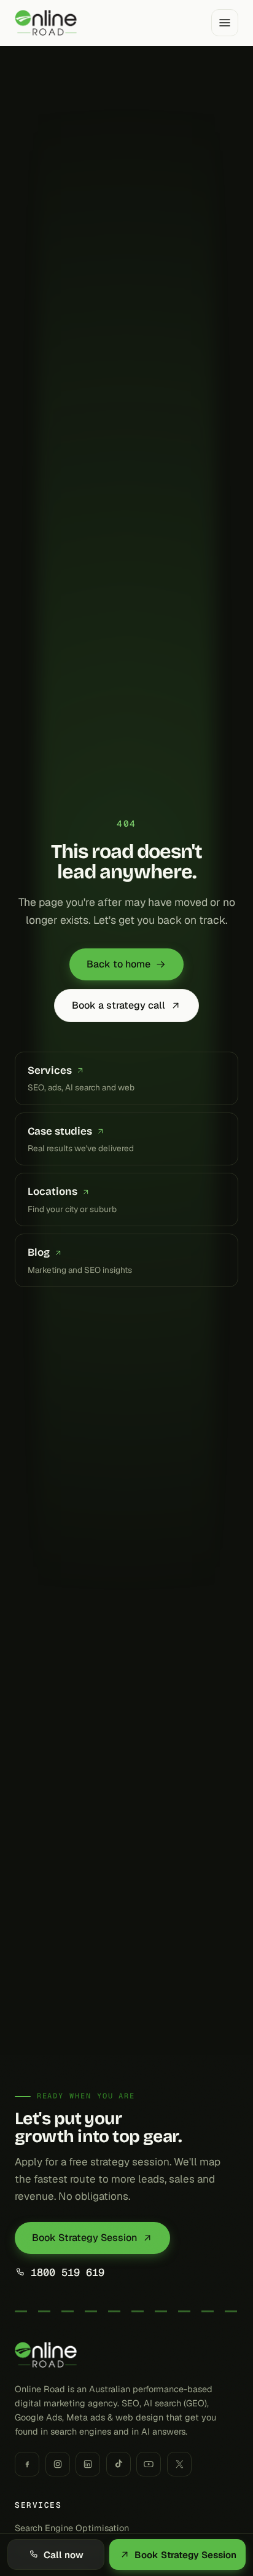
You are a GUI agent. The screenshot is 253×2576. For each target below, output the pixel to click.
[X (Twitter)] (179, 2464)
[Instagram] (58, 2464)
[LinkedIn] (88, 2464)
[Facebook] (27, 2464)
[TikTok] (119, 2464)
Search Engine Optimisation (72, 2528)
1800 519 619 (68, 2272)
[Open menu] (225, 23)
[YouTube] (149, 2464)
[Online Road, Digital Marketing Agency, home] (46, 23)
